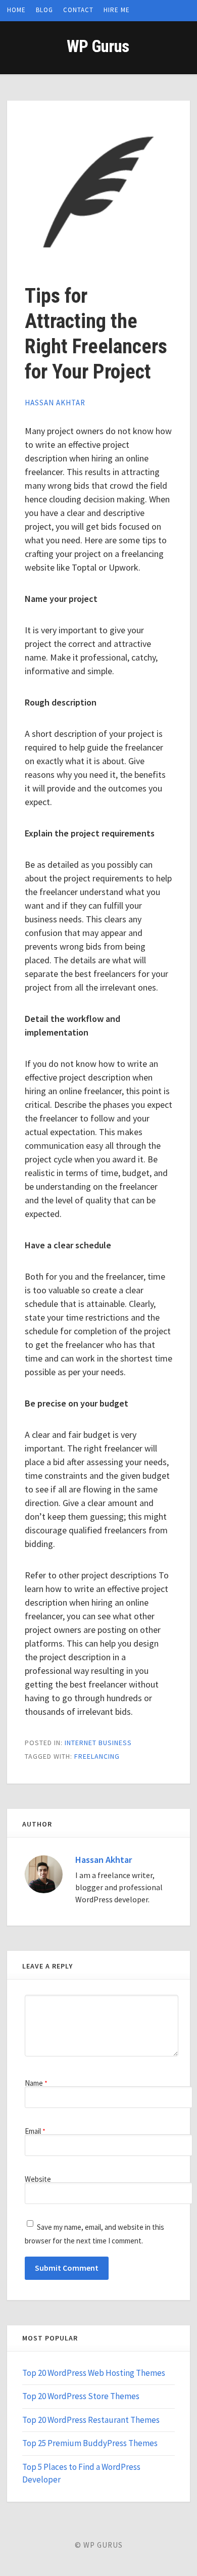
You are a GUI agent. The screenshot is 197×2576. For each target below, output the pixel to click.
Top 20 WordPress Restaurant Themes (91, 2420)
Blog (44, 10)
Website (38, 2179)
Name (36, 2083)
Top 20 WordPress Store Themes (81, 2396)
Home (16, 10)
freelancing (97, 1756)
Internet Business (98, 1743)
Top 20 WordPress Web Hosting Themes (94, 2373)
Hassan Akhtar (55, 403)
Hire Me (117, 10)
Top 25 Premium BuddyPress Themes (90, 2443)
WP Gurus (98, 46)
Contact (78, 10)
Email (35, 2131)
